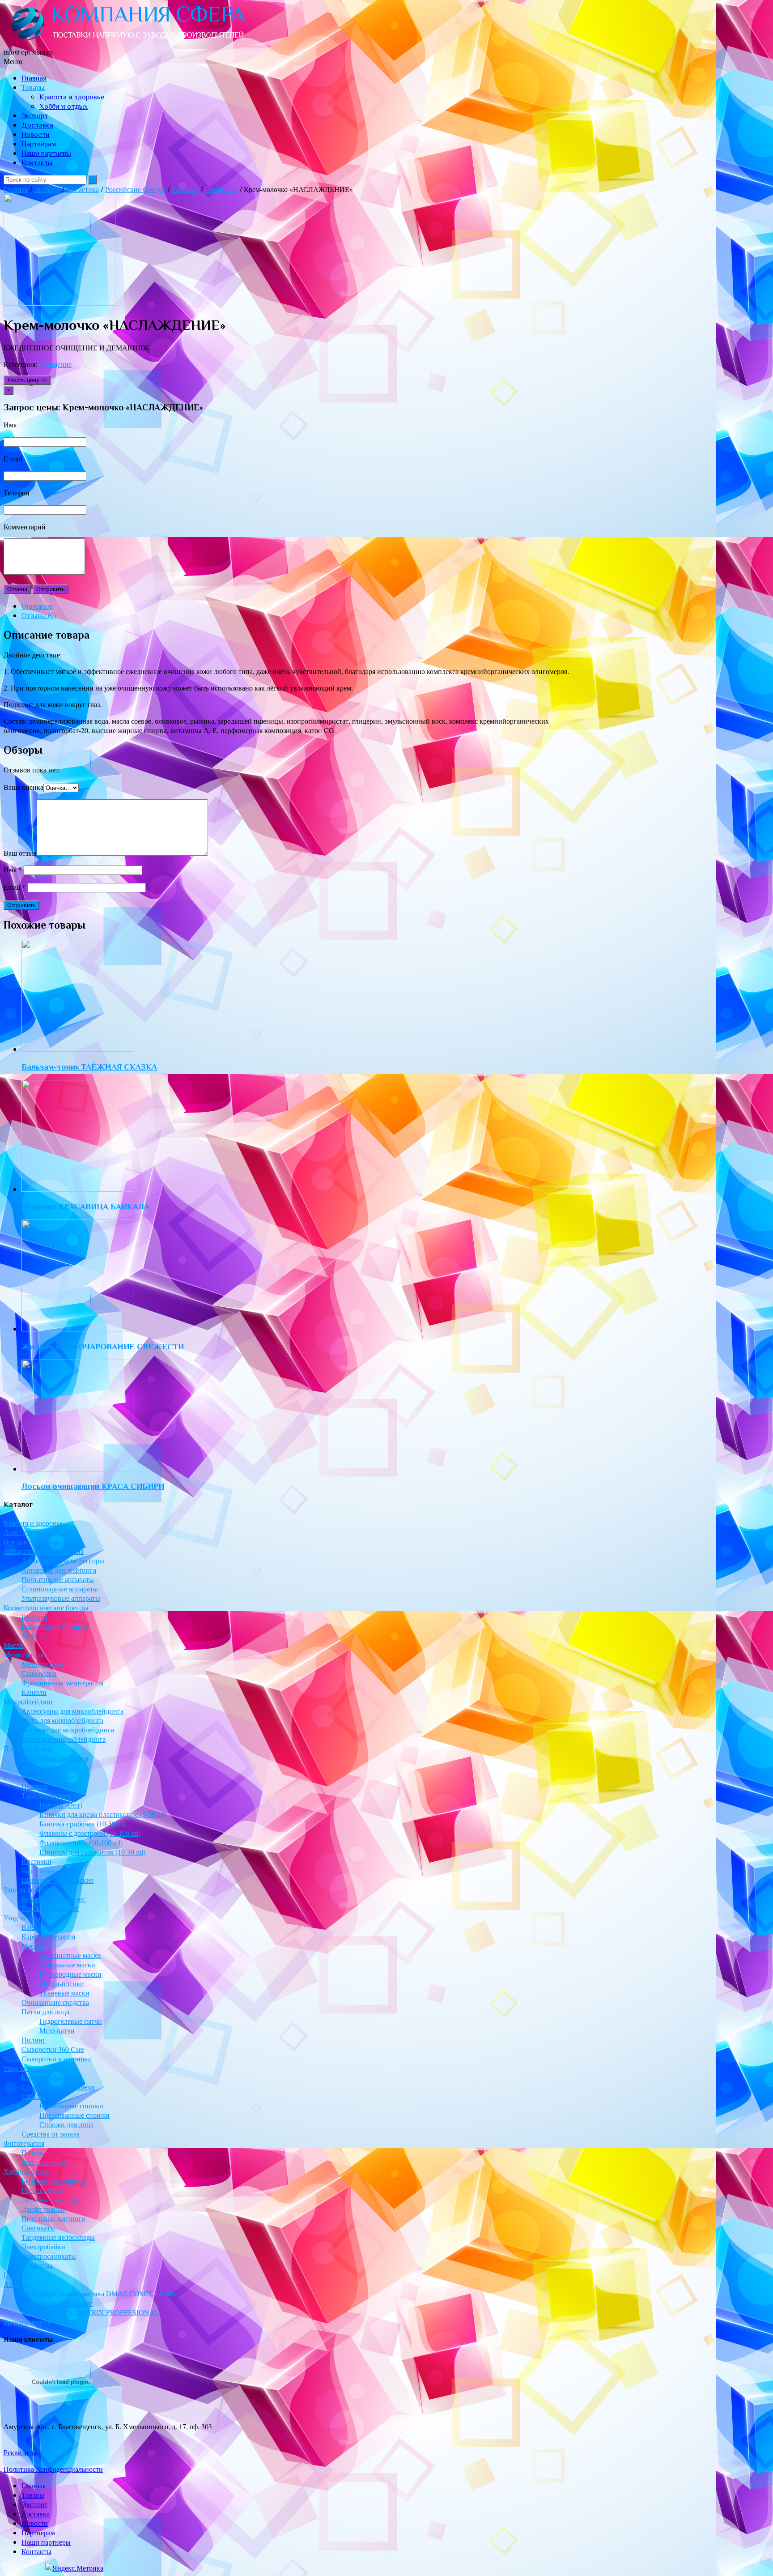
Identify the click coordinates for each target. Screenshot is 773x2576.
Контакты (37, 163)
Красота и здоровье (72, 97)
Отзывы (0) (39, 615)
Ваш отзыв (20, 853)
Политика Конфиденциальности (53, 2469)
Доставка (37, 125)
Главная (34, 78)
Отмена (17, 589)
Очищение (221, 189)
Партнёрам (39, 144)
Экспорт (35, 116)
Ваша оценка (23, 787)
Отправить (51, 589)
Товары (33, 88)
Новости (36, 135)
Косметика (83, 189)
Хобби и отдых (64, 107)
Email (15, 887)
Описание (37, 606)
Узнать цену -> (27, 380)
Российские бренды (135, 189)
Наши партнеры (46, 154)
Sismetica (185, 189)
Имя (13, 869)
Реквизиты (20, 2452)
